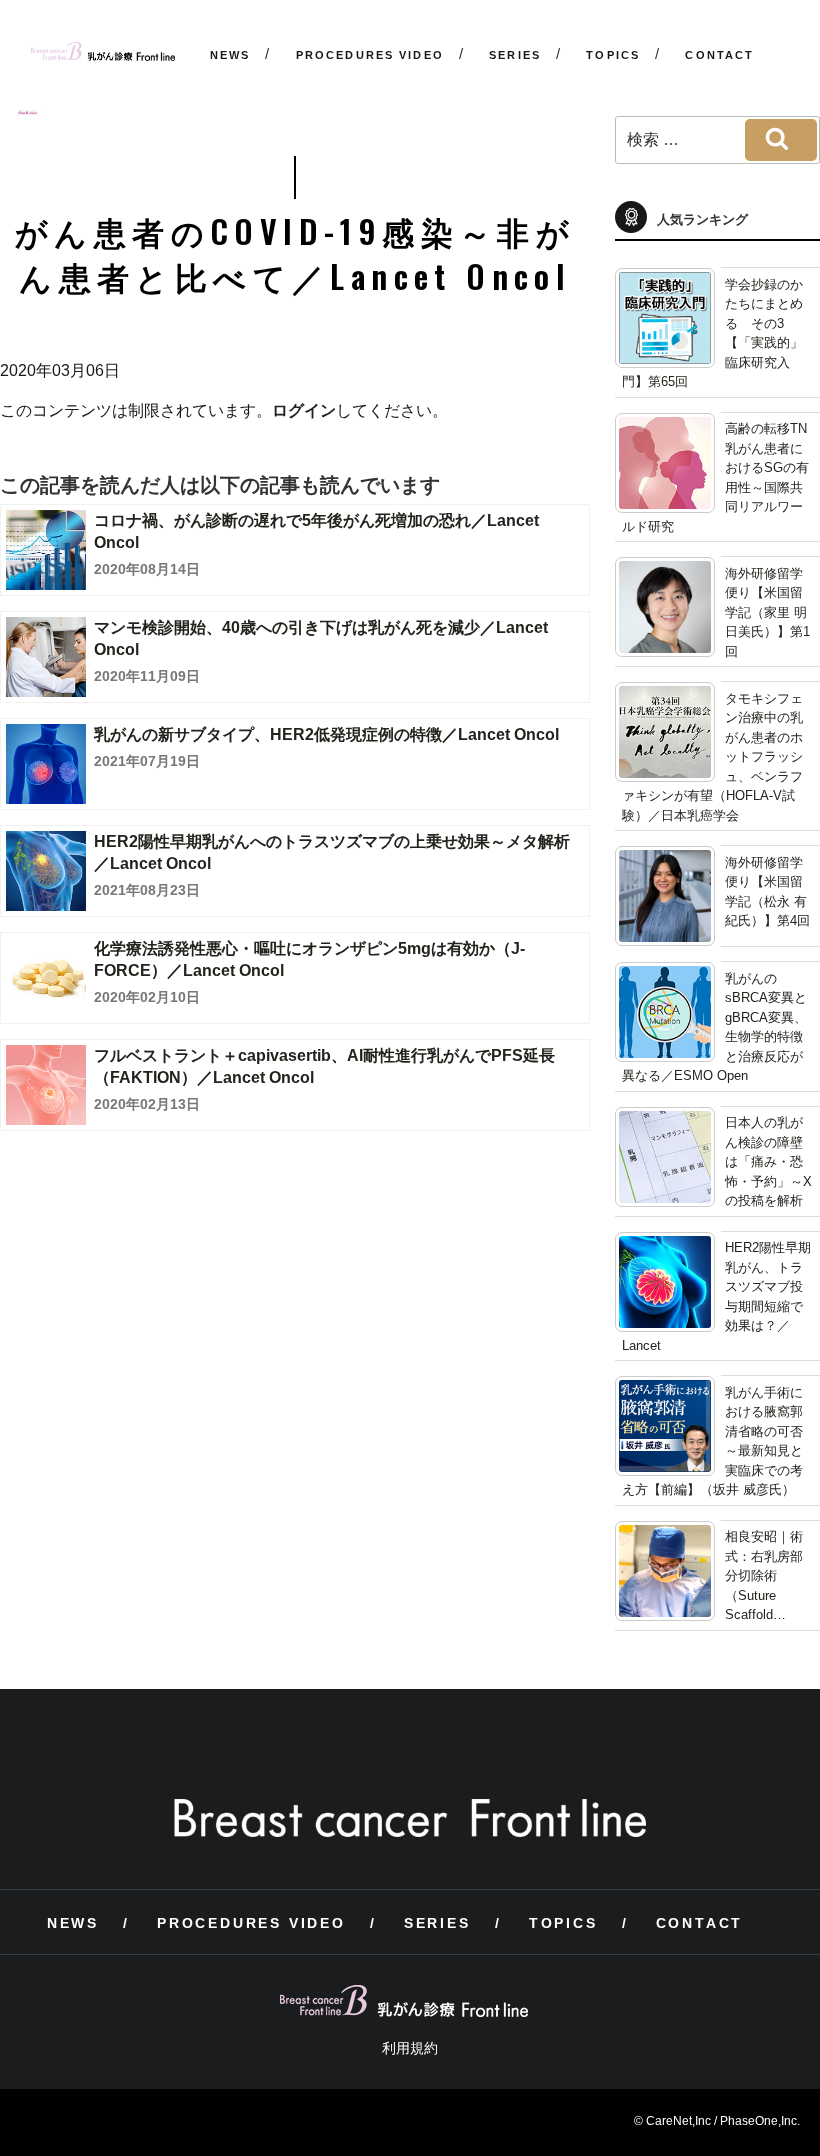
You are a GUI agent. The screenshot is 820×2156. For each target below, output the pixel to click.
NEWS (230, 55)
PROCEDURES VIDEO (370, 55)
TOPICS (613, 55)
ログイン (304, 410)
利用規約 (410, 2048)
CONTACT (719, 55)
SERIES (515, 55)
